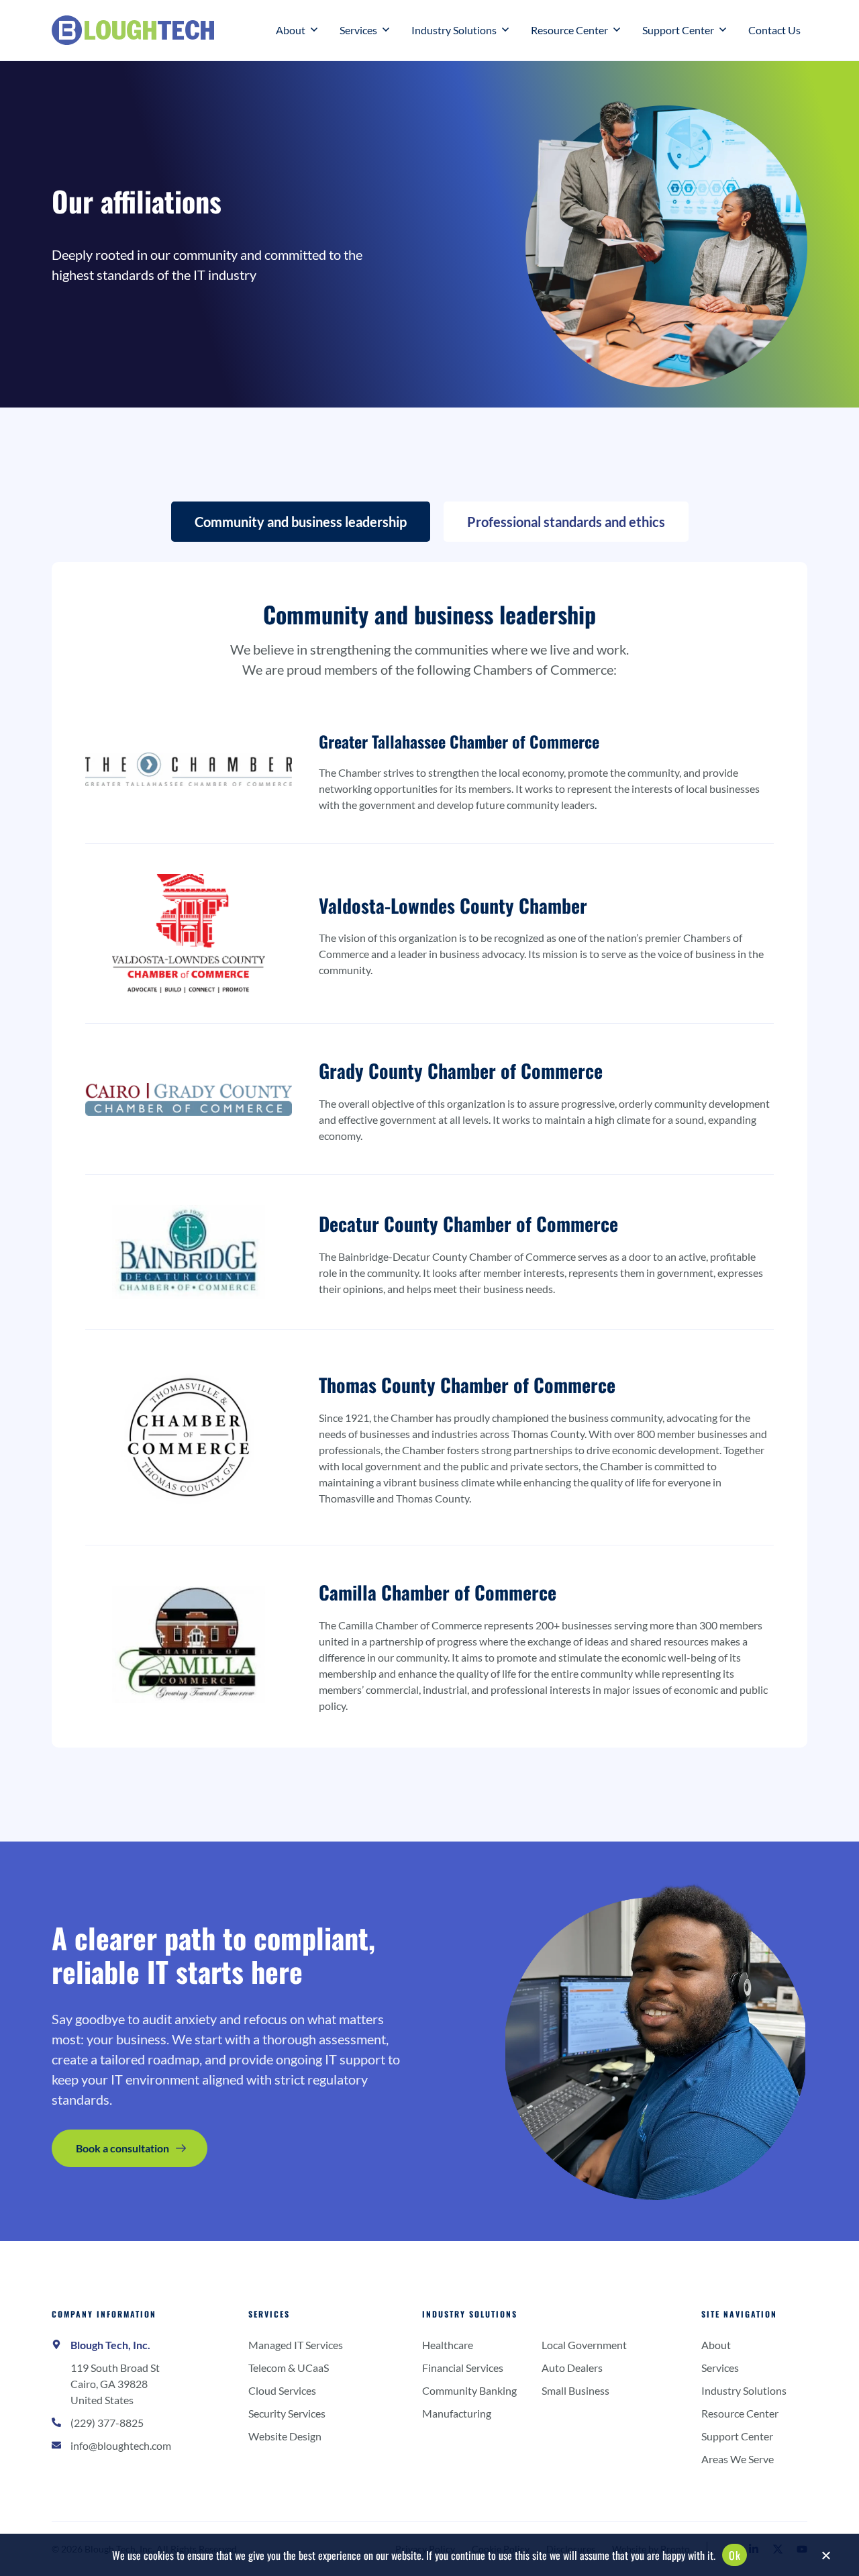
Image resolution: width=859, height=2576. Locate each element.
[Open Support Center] (723, 30)
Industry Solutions (470, 2314)
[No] (825, 2559)
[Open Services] (386, 30)
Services (269, 2314)
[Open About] (314, 30)
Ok (735, 2555)
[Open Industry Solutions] (505, 30)
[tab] (301, 522)
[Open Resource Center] (617, 30)
